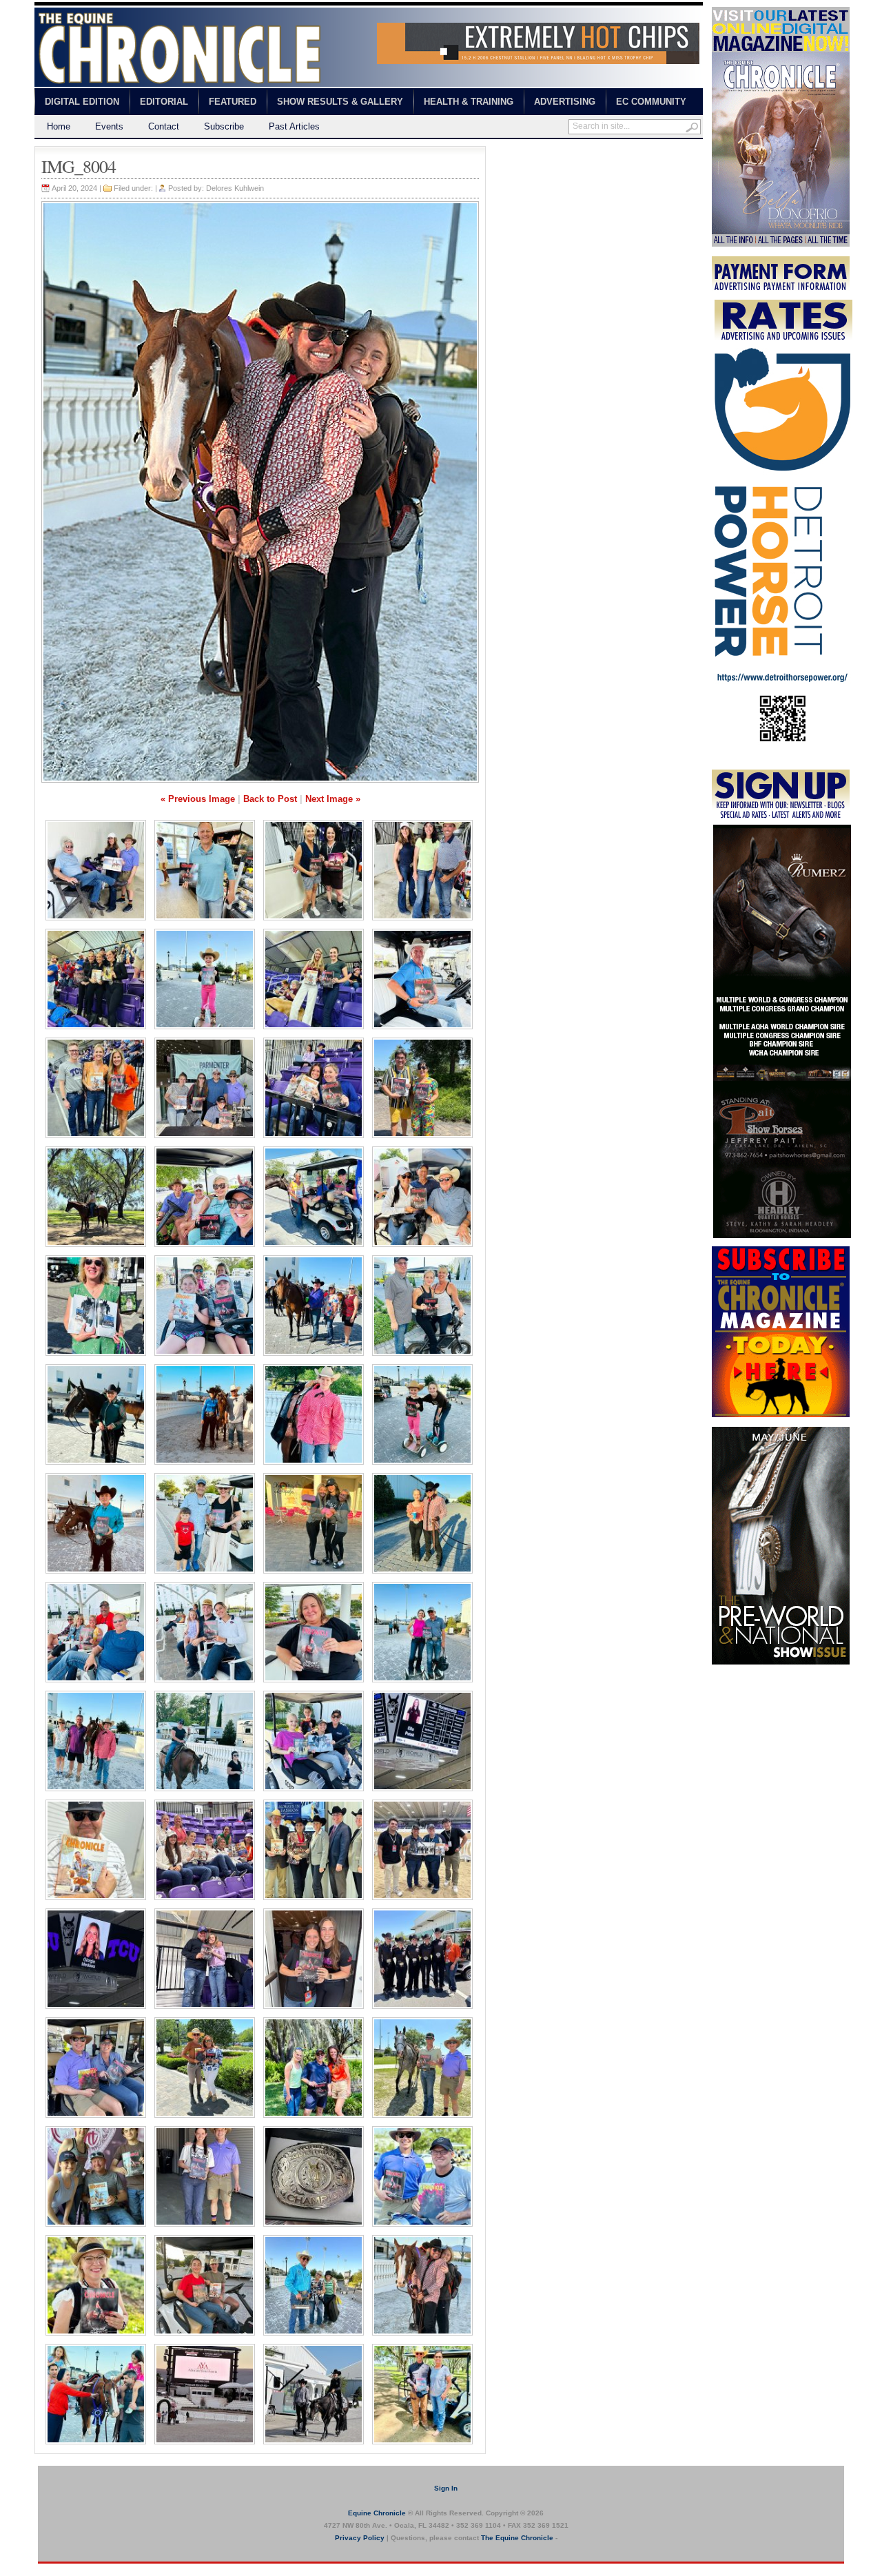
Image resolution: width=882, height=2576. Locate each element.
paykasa (623, 152)
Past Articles (294, 126)
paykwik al (507, 152)
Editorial (164, 102)
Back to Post (270, 799)
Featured (233, 102)
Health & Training (469, 102)
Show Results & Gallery (340, 102)
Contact (164, 126)
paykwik (49, 2569)
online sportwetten (567, 152)
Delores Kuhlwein (235, 188)
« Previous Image (198, 799)
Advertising (565, 102)
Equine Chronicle (377, 2513)
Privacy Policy (360, 2538)
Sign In (446, 2488)
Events (109, 126)
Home (59, 126)
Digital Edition (82, 102)
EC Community (651, 102)
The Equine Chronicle (517, 2538)
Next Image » (333, 799)
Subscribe (224, 126)
